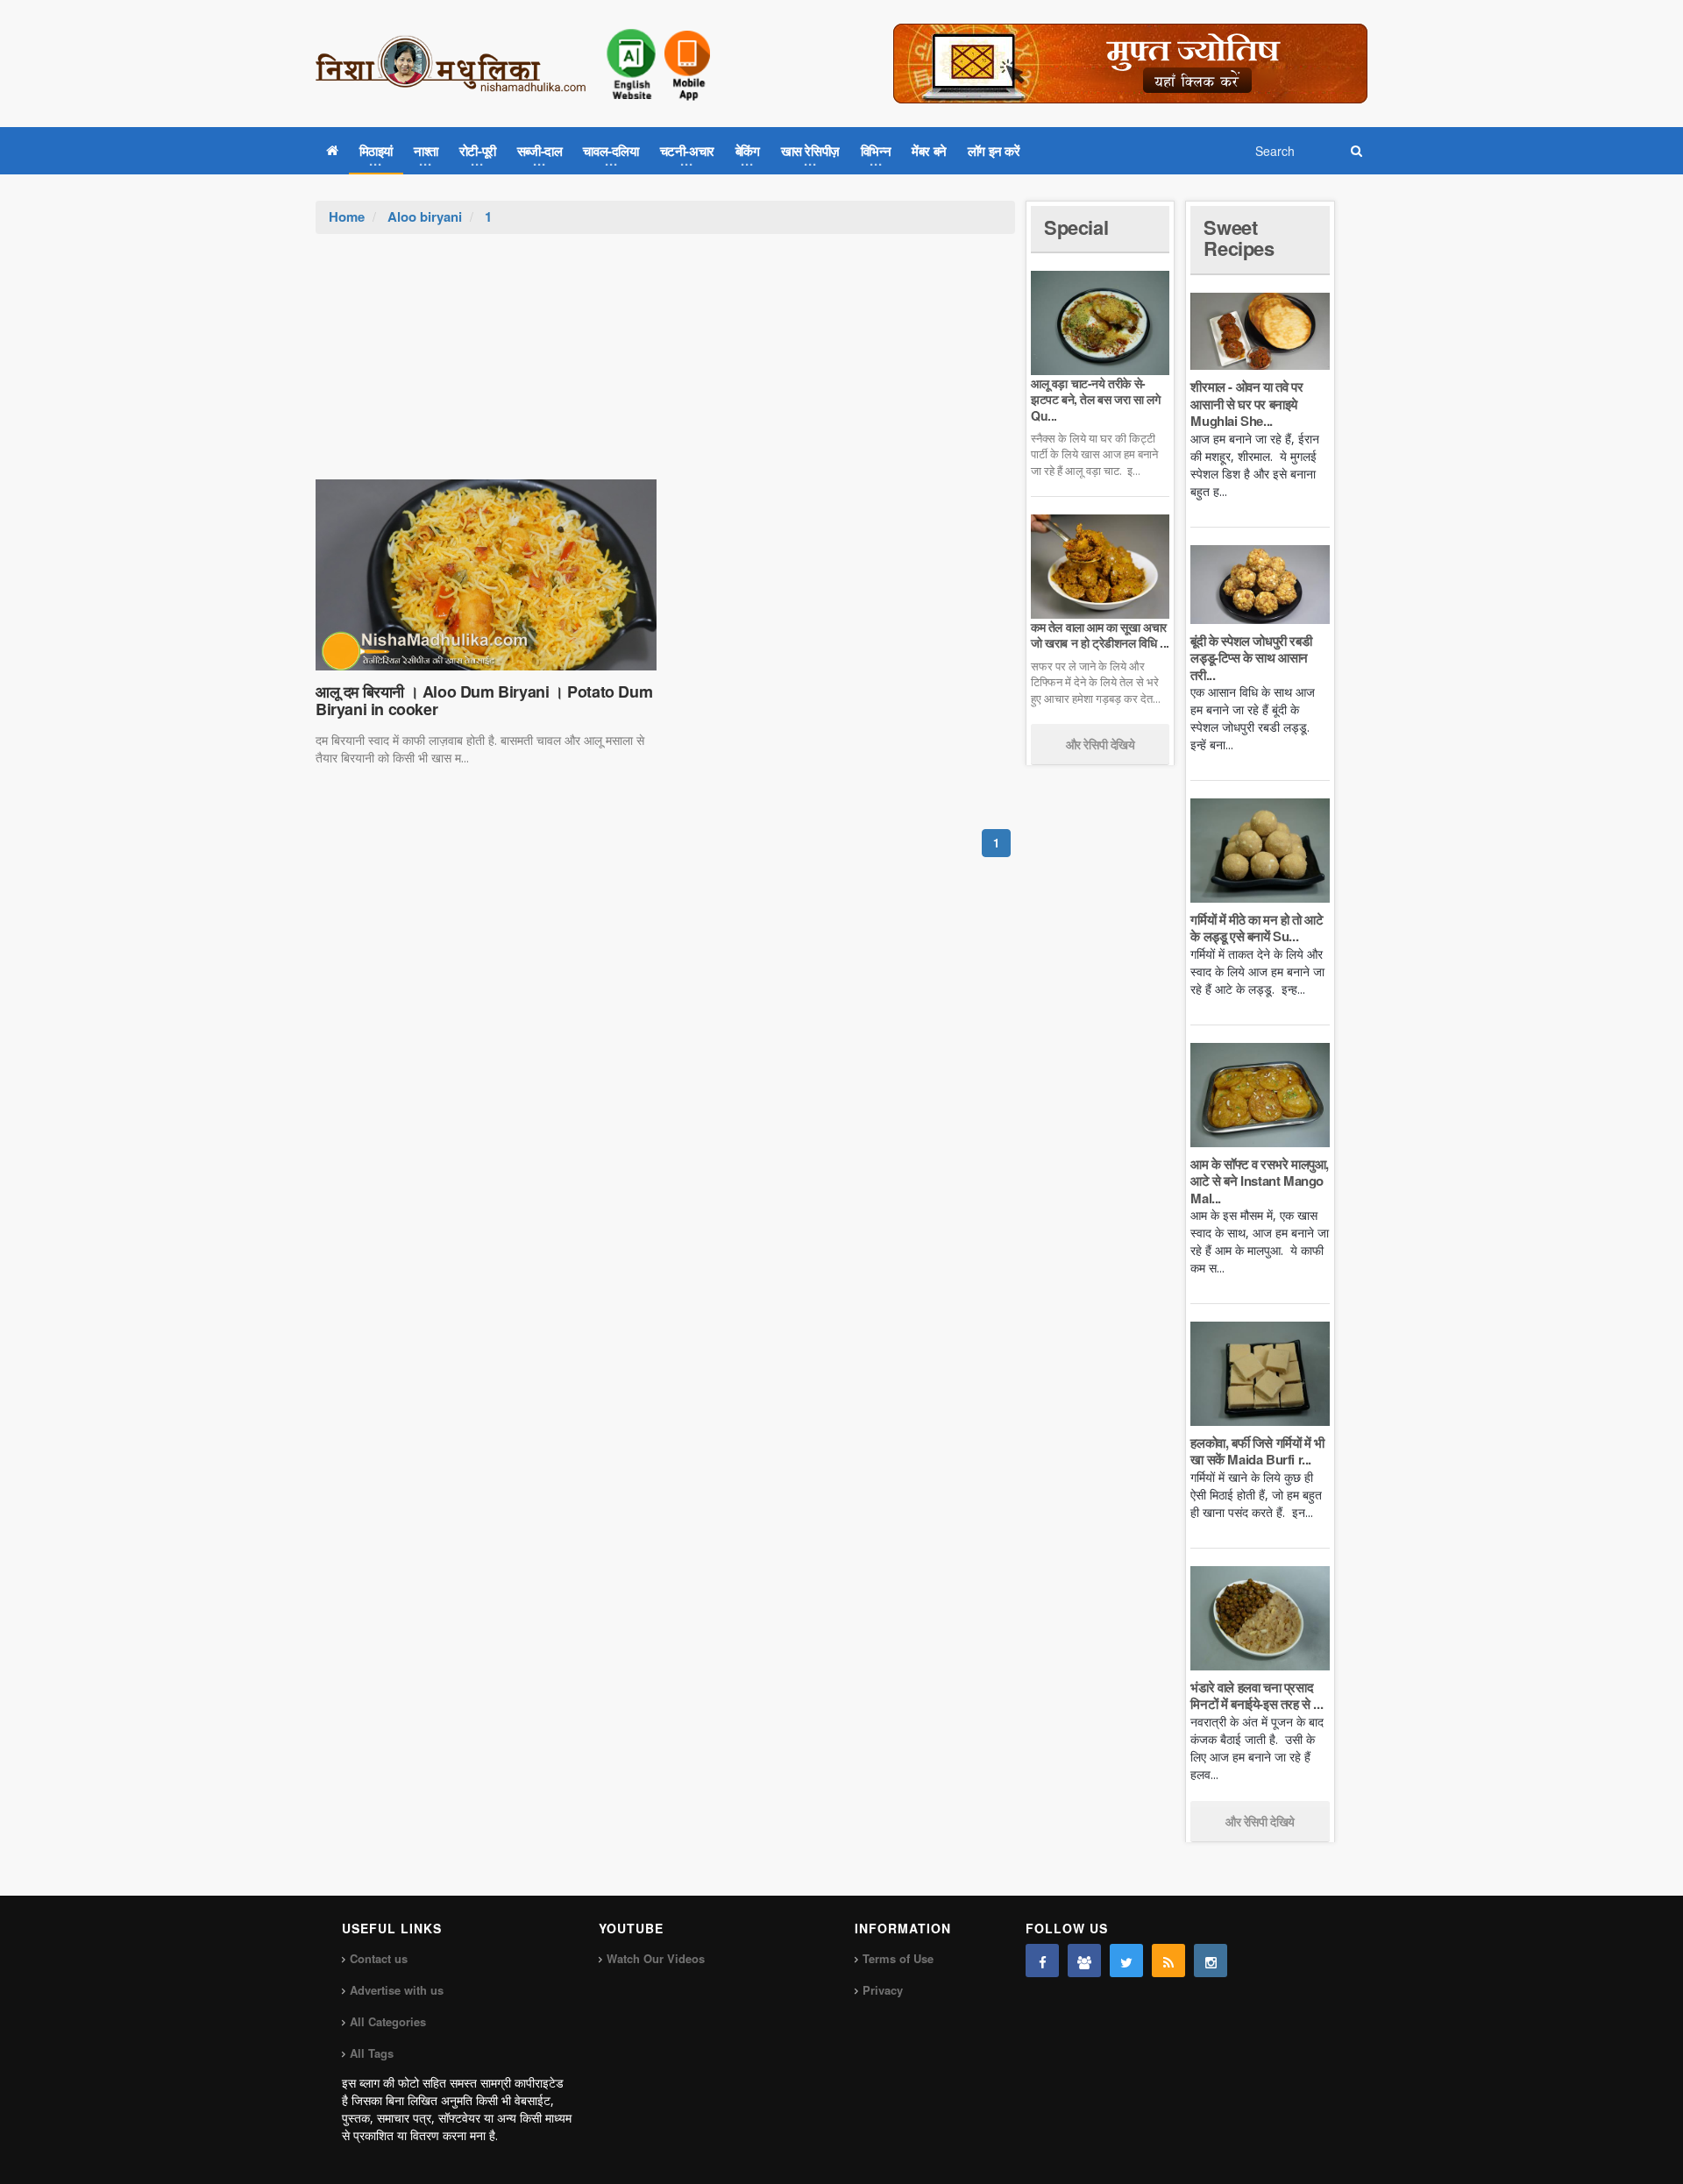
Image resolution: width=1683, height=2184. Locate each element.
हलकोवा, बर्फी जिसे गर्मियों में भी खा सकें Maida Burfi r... (1257, 1451)
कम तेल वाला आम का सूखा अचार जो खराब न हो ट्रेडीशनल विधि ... (1100, 635)
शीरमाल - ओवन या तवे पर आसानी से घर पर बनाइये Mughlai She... (1246, 404)
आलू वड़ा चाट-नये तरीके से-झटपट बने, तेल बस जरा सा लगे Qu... (1095, 399)
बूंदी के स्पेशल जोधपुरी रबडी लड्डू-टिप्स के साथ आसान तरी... (1251, 658)
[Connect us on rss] (1168, 1961)
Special (1076, 227)
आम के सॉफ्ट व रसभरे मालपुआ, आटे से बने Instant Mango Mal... (1260, 1181)
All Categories (388, 2021)
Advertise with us (397, 1990)
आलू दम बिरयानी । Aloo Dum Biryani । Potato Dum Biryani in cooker (484, 700)
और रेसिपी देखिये (1101, 744)
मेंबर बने (929, 151)
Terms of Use (898, 1958)
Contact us (379, 1958)
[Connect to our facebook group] (1084, 1961)
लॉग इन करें (994, 151)
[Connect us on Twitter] (1126, 1961)
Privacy (883, 1990)
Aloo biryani (425, 216)
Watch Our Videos (656, 1958)
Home (347, 216)
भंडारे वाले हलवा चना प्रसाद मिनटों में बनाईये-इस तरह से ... (1257, 1696)
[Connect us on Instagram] (1211, 1961)
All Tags (372, 2053)
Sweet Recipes (1239, 238)
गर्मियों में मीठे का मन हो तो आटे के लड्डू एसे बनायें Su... (1257, 928)
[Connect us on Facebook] (1042, 1961)
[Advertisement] (665, 365)
